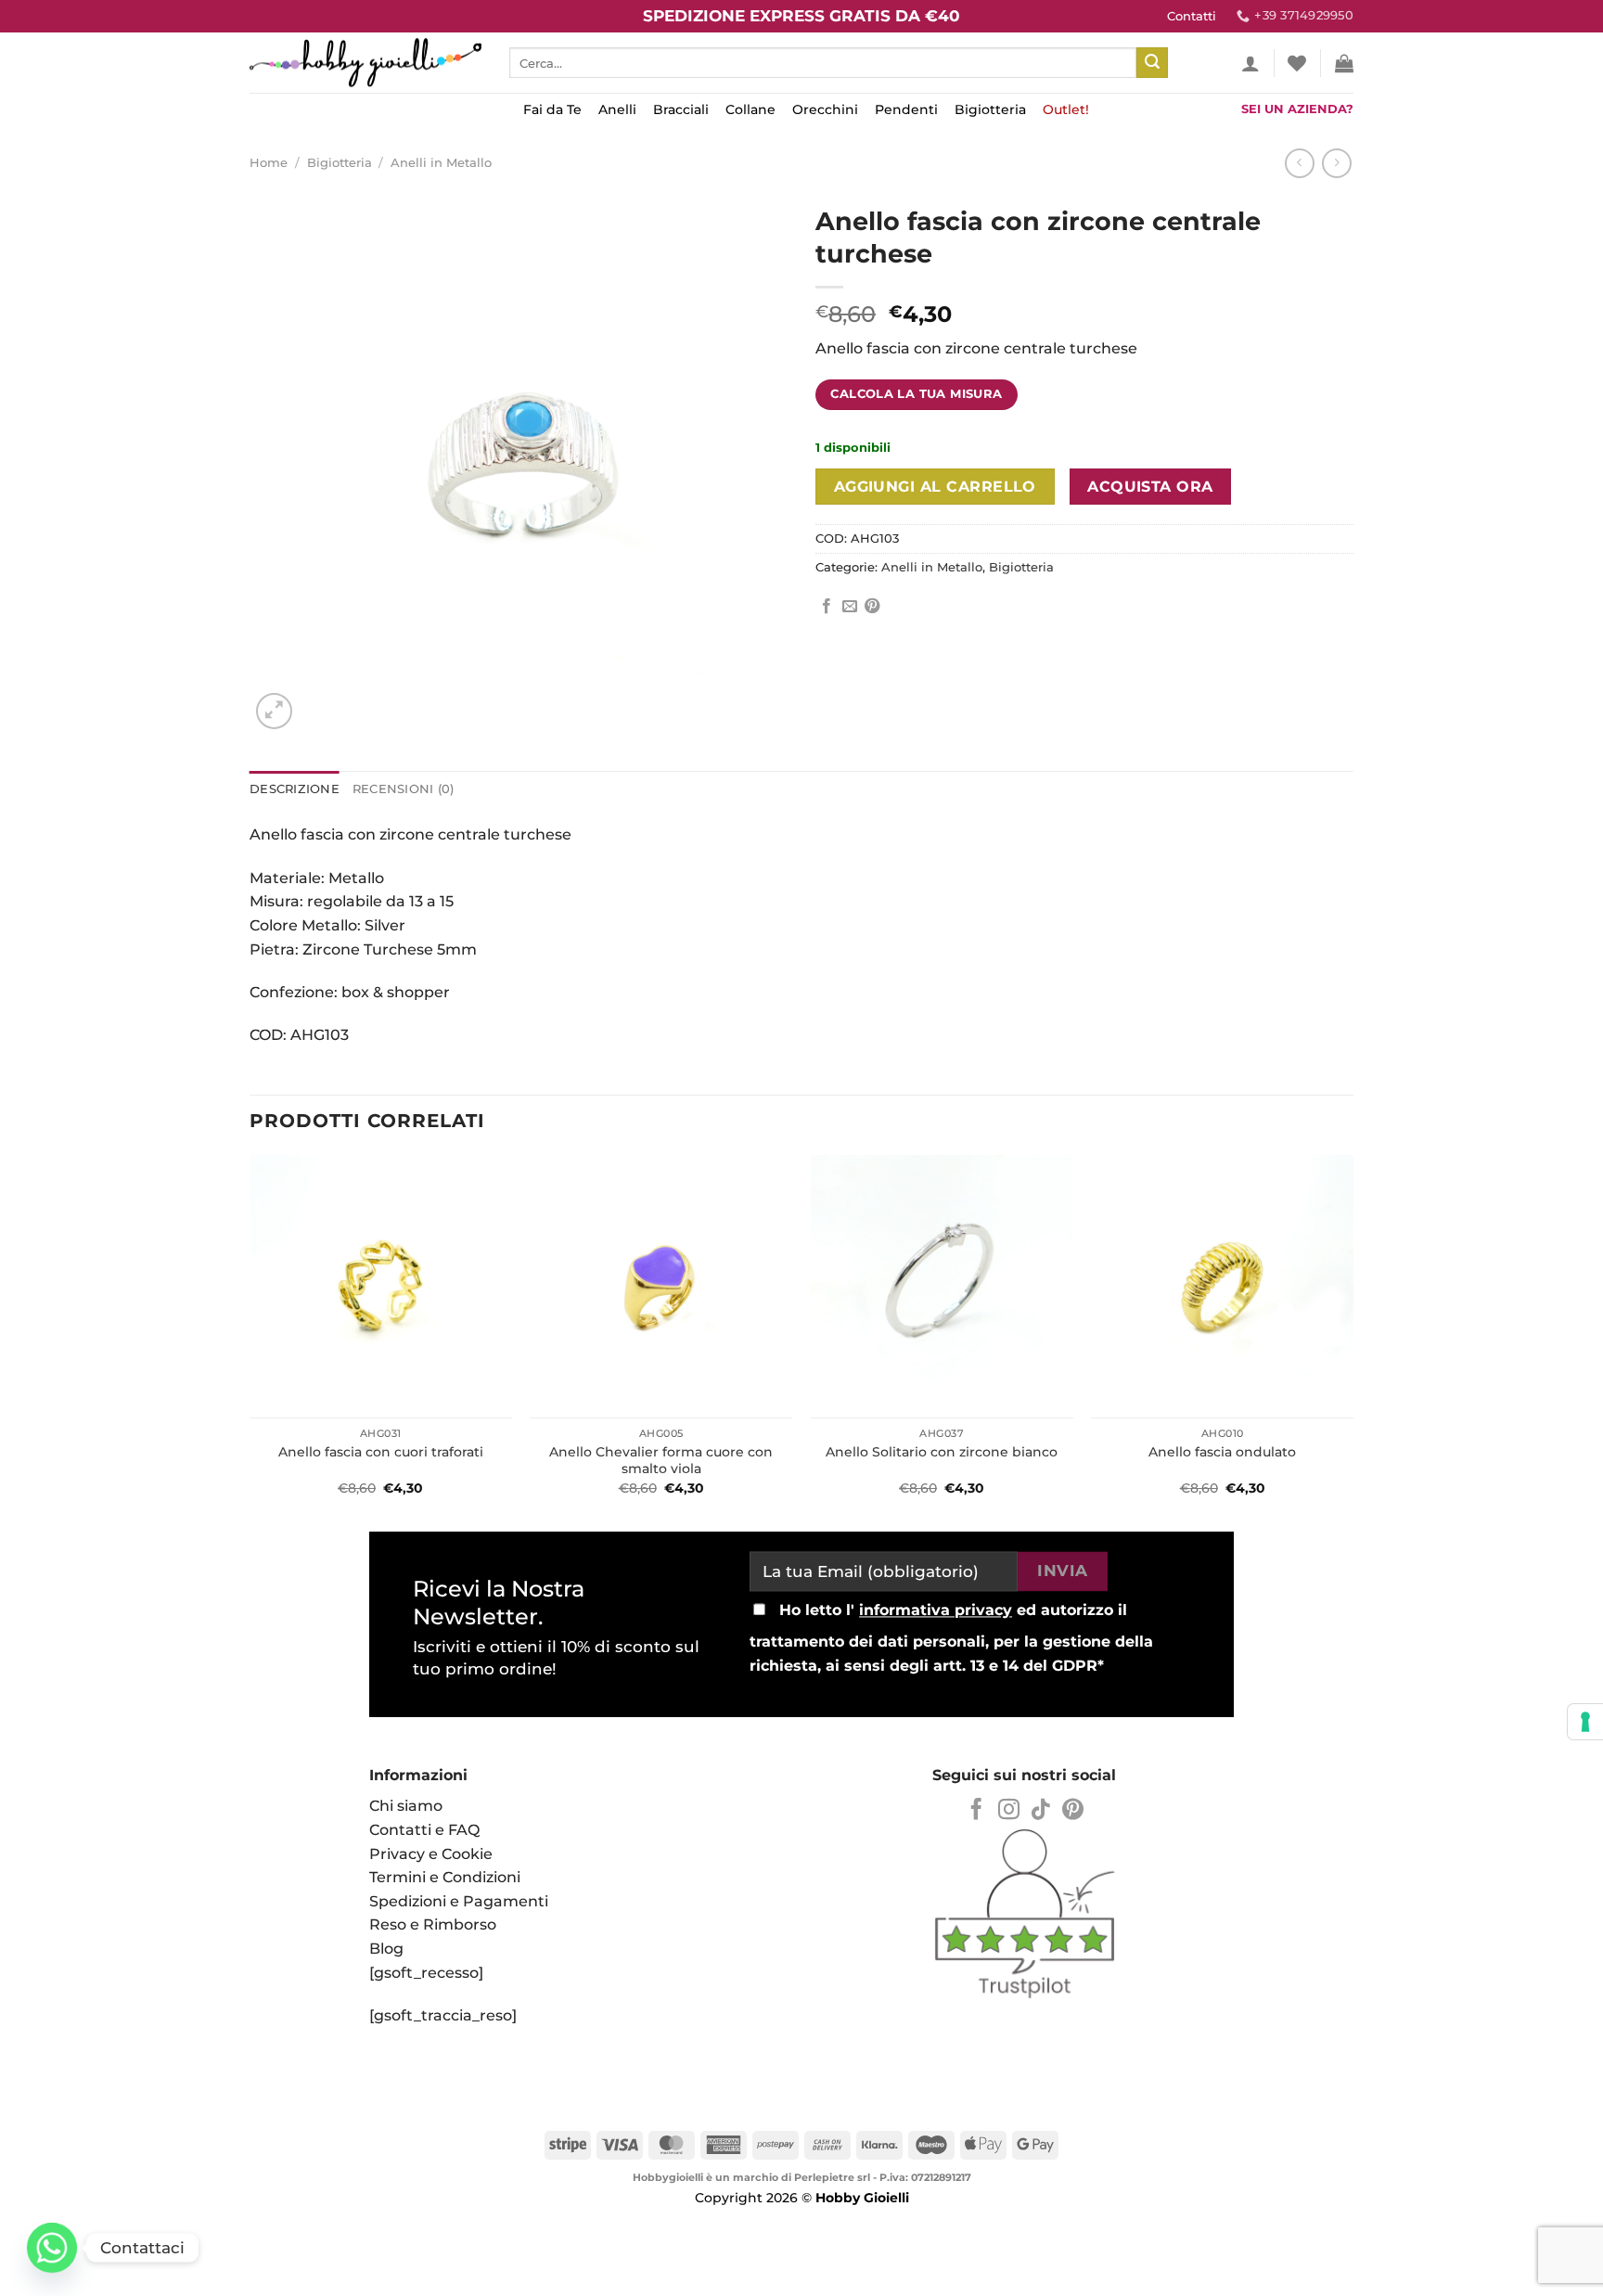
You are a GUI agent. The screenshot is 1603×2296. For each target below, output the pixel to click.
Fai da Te (552, 109)
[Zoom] (274, 711)
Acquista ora (1150, 487)
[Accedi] (1250, 63)
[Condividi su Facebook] (827, 607)
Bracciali (681, 109)
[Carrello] (1344, 63)
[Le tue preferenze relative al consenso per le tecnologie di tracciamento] (1585, 1722)
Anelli (617, 109)
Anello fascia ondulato (1222, 1452)
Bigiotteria (990, 109)
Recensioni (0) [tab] (404, 789)
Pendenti (906, 109)
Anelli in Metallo (441, 163)
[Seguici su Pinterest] (1073, 1811)
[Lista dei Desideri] (1297, 63)
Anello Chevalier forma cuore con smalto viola (661, 1461)
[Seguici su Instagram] (1009, 1811)
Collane (750, 109)
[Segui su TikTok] (1040, 1811)
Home (269, 163)
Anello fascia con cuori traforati (381, 1452)
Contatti (1192, 16)
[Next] (1353, 1337)
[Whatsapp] (52, 2248)
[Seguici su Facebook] (976, 1811)
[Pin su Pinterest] (872, 607)
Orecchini (825, 109)
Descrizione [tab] (295, 789)
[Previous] (250, 1337)
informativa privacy (936, 1611)
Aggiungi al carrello (935, 487)
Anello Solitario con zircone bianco (942, 1452)
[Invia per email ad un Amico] (850, 607)
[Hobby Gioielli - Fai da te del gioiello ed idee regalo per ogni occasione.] (365, 63)
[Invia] (1152, 63)
